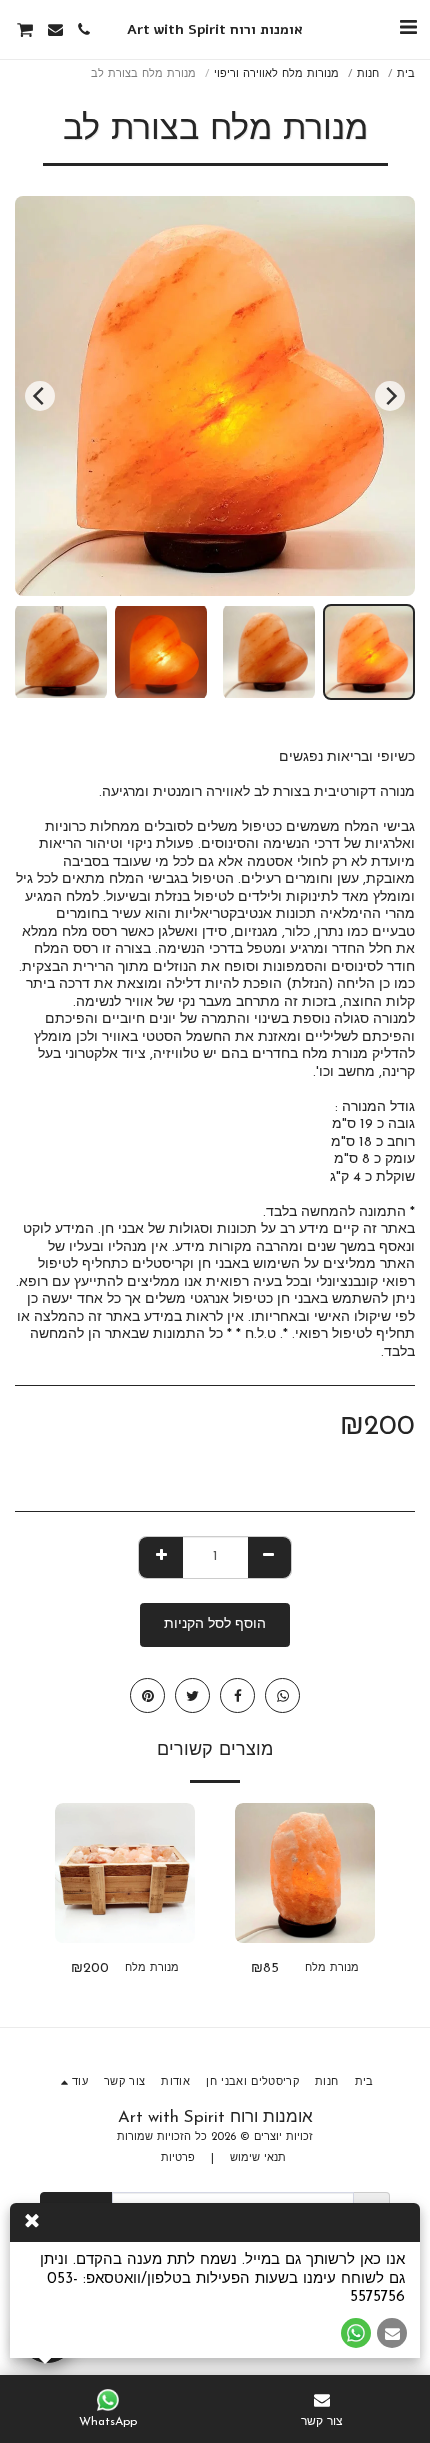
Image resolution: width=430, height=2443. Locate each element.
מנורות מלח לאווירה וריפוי (276, 74)
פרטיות (178, 2158)
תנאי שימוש (258, 2158)
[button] (408, 29)
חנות (368, 74)
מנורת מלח (332, 1968)
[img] (305, 1873)
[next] (40, 396)
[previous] (390, 396)
